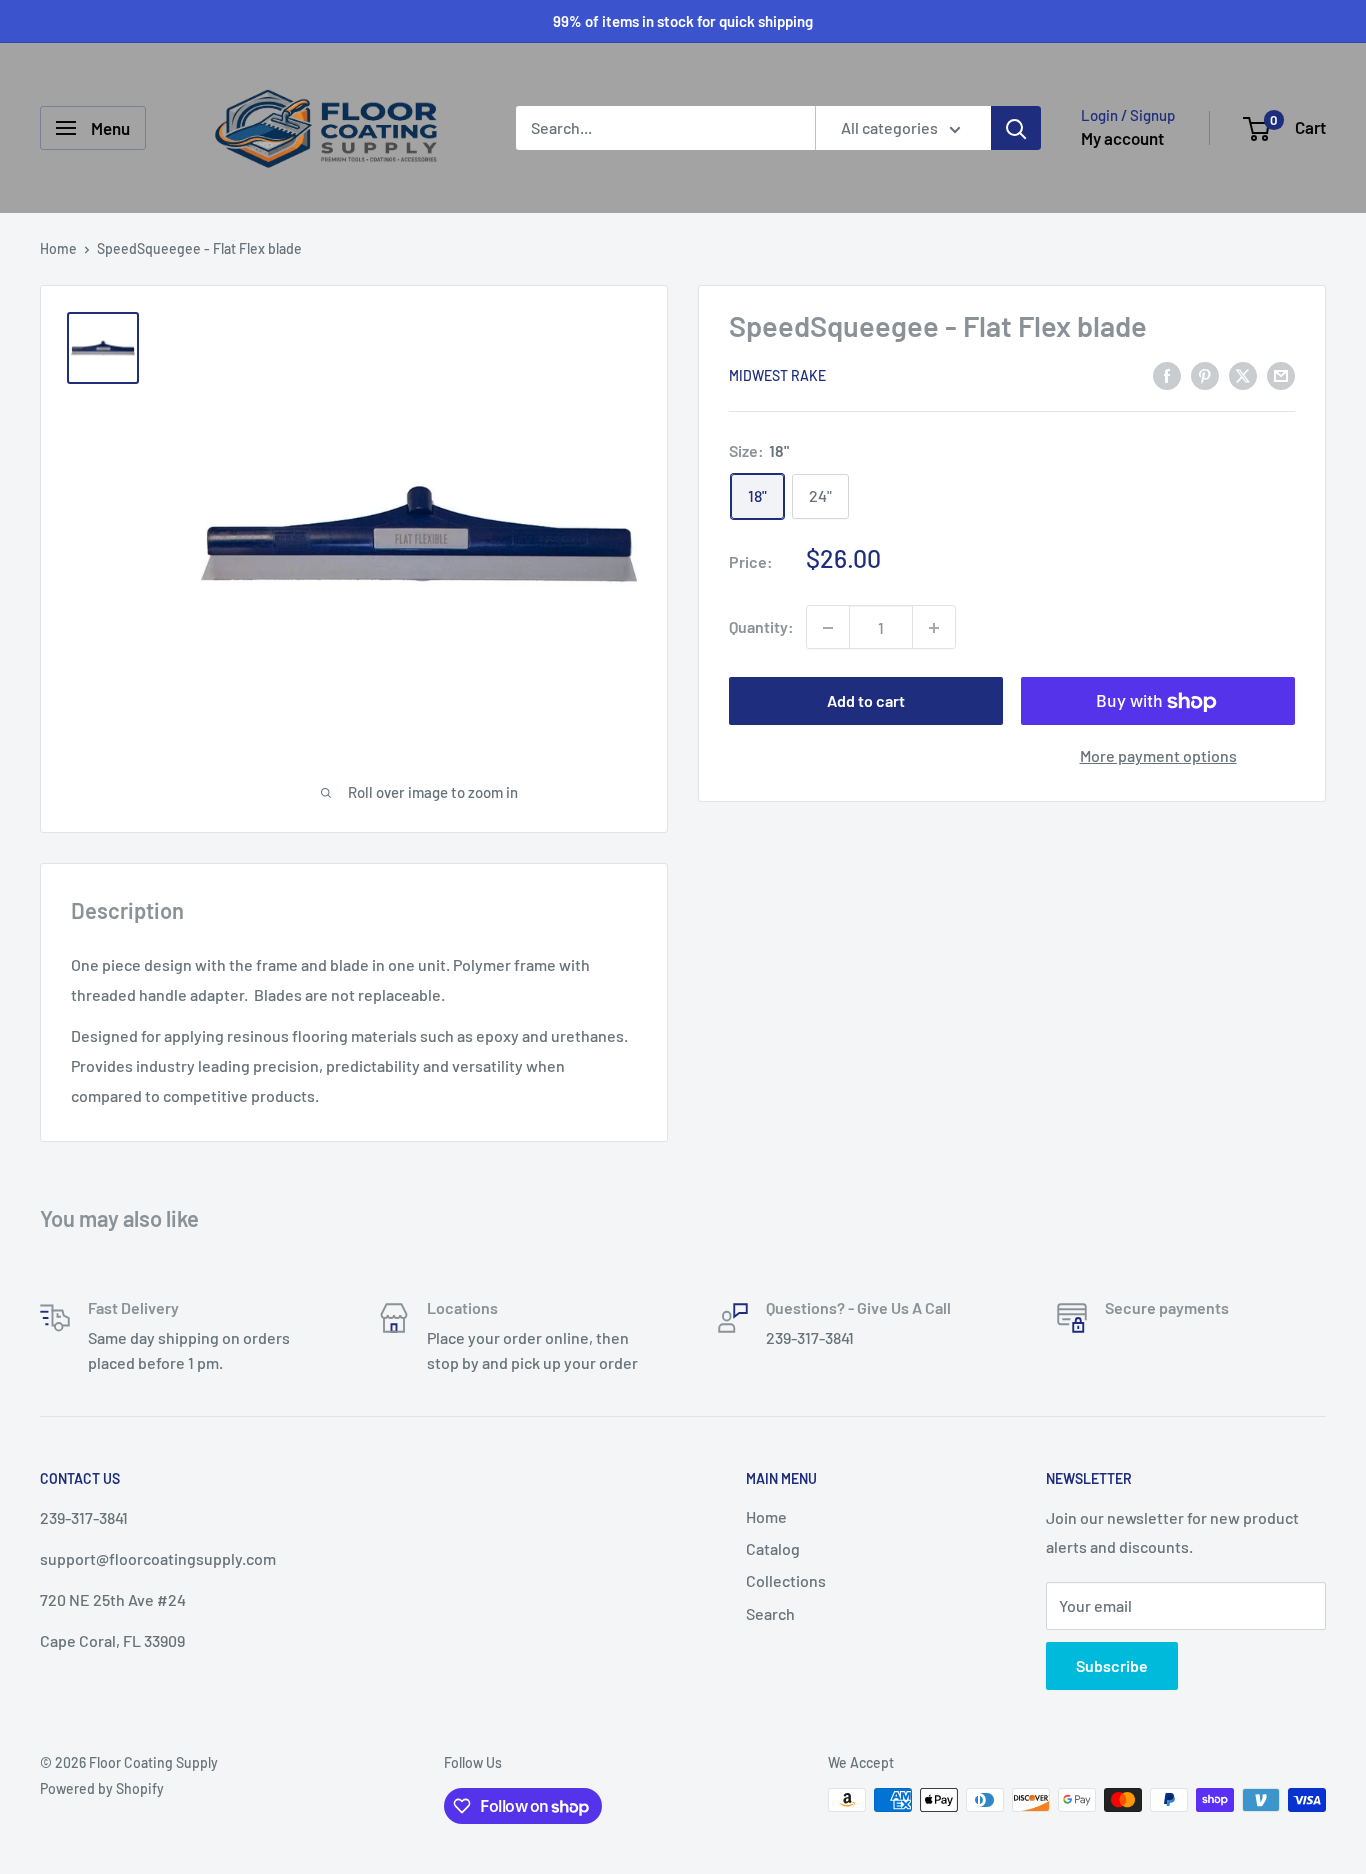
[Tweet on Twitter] (1243, 374)
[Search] (1016, 128)
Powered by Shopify (102, 1788)
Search (770, 1613)
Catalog (773, 1548)
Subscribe (1112, 1665)
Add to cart (866, 701)
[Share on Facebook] (1167, 374)
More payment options (1158, 756)
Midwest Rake (777, 376)
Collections (786, 1580)
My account (1122, 138)
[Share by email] (1281, 374)
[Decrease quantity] (828, 628)
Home (58, 248)
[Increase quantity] (934, 628)
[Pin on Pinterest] (1205, 374)
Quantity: (761, 627)
